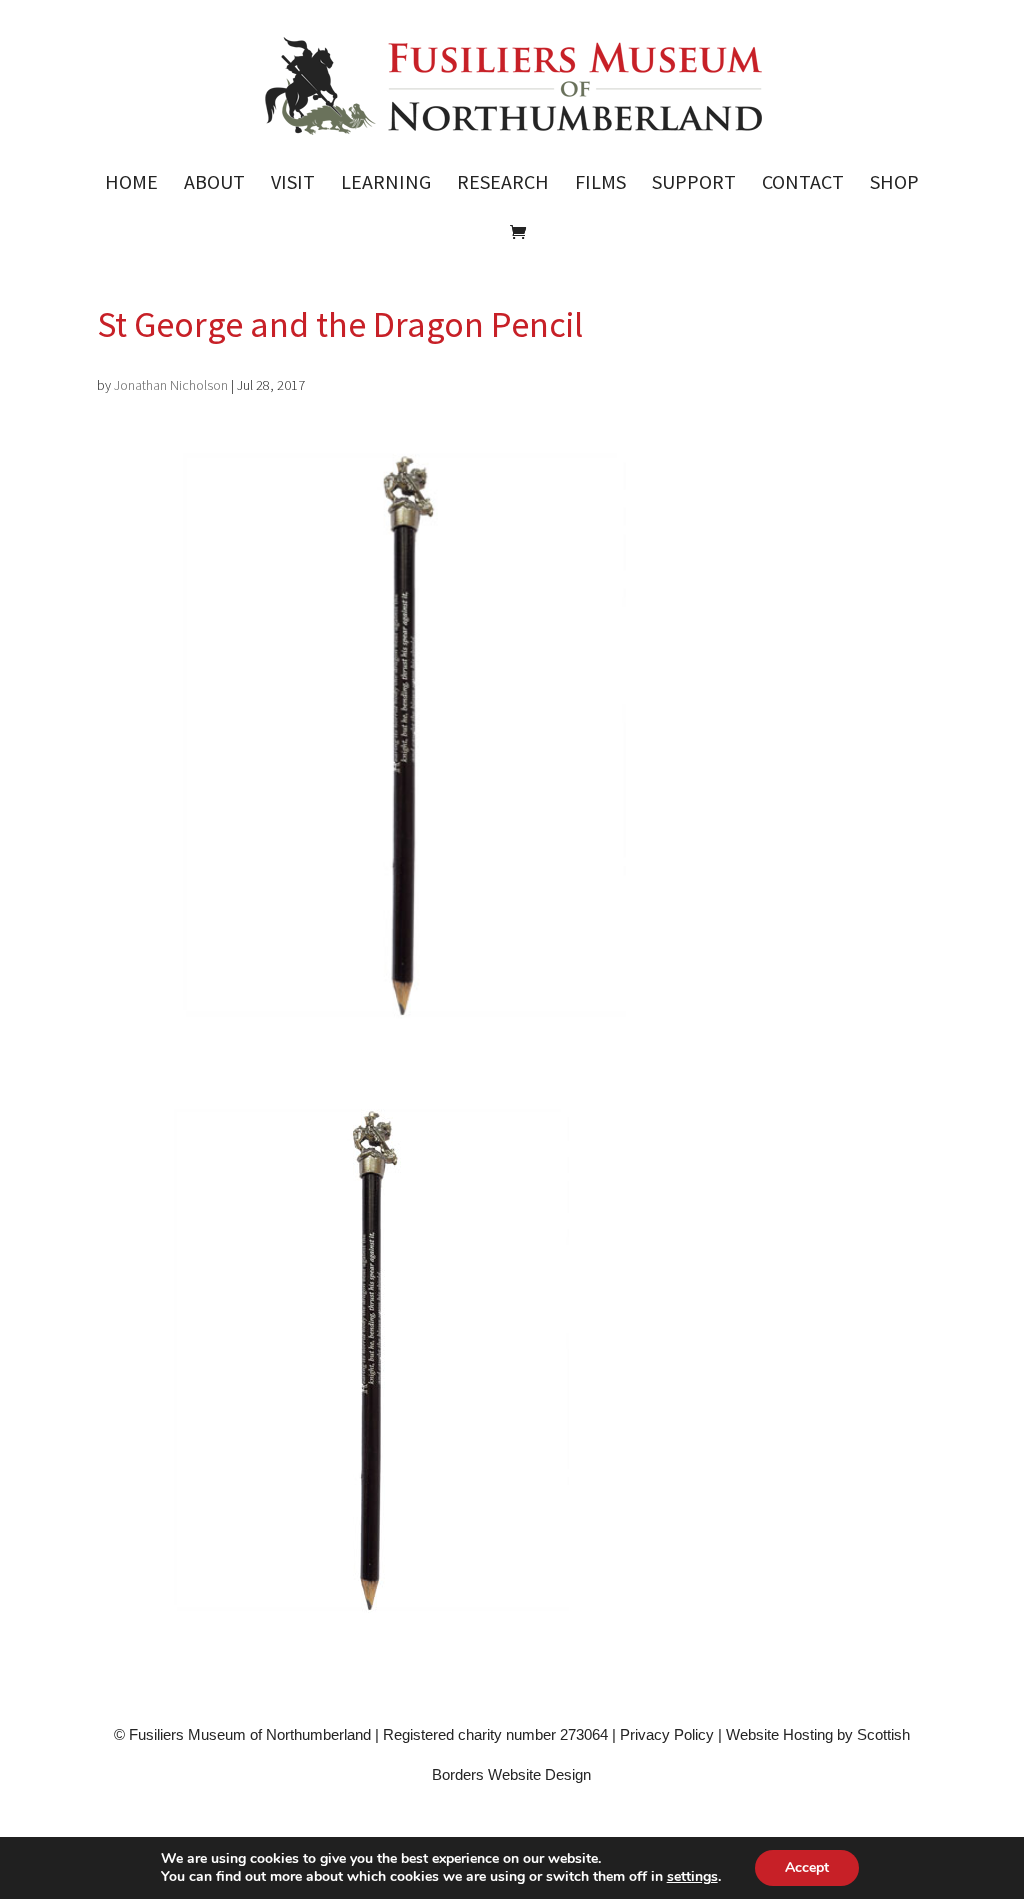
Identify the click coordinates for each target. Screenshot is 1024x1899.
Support (694, 184)
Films (600, 184)
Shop (894, 184)
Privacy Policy (667, 1734)
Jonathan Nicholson (171, 385)
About (214, 184)
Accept (807, 1867)
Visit (293, 184)
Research (503, 184)
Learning (386, 184)
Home (131, 184)
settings (692, 1877)
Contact (803, 184)
